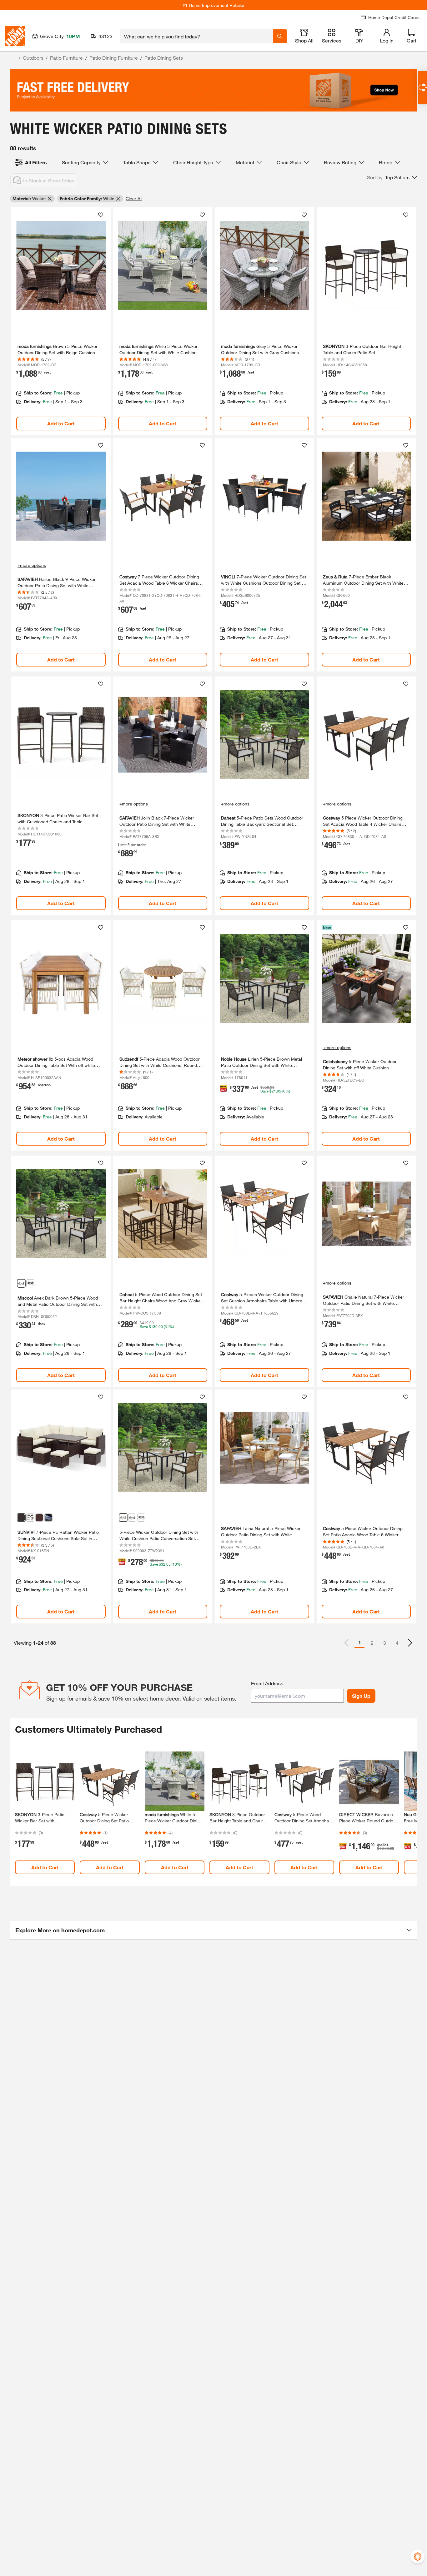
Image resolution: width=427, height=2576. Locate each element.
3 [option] (385, 1643)
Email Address (267, 1683)
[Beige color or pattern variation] (132, 1518)
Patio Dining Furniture (114, 58)
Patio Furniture (66, 58)
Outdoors (33, 58)
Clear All (134, 198)
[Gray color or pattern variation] (30, 1518)
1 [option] (360, 1642)
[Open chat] (422, 88)
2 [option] (372, 1643)
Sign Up (361, 1696)
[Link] (61, 321)
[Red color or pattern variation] (39, 1518)
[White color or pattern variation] (21, 1283)
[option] (410, 1643)
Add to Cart (61, 423)
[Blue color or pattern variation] (30, 1283)
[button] (392, 177)
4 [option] (397, 1643)
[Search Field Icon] (280, 36)
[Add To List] (101, 215)
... (13, 59)
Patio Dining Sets (164, 58)
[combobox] (196, 36)
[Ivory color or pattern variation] (21, 1518)
